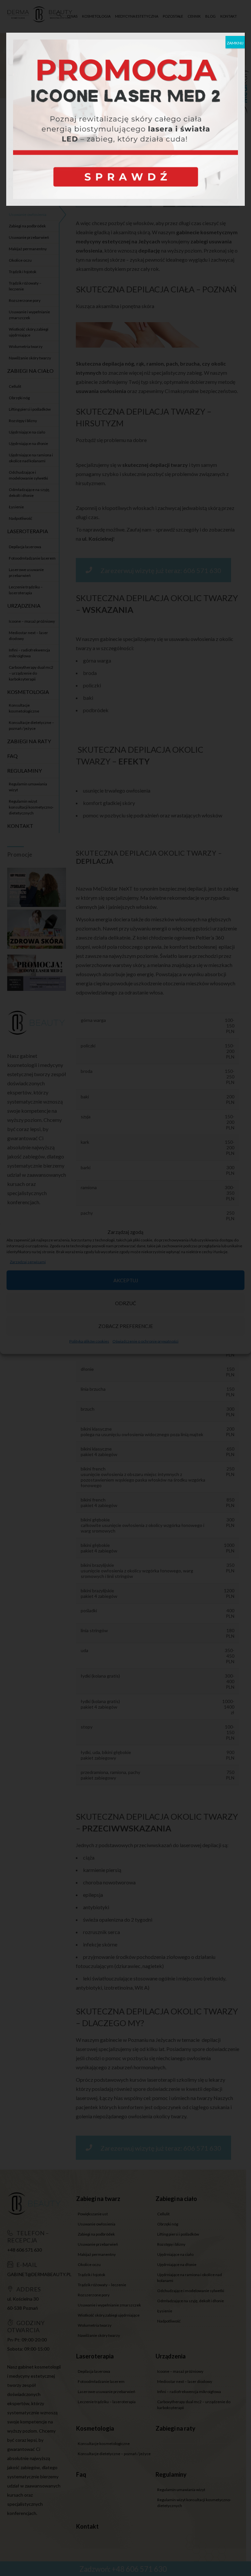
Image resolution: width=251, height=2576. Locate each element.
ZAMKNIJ (235, 43)
